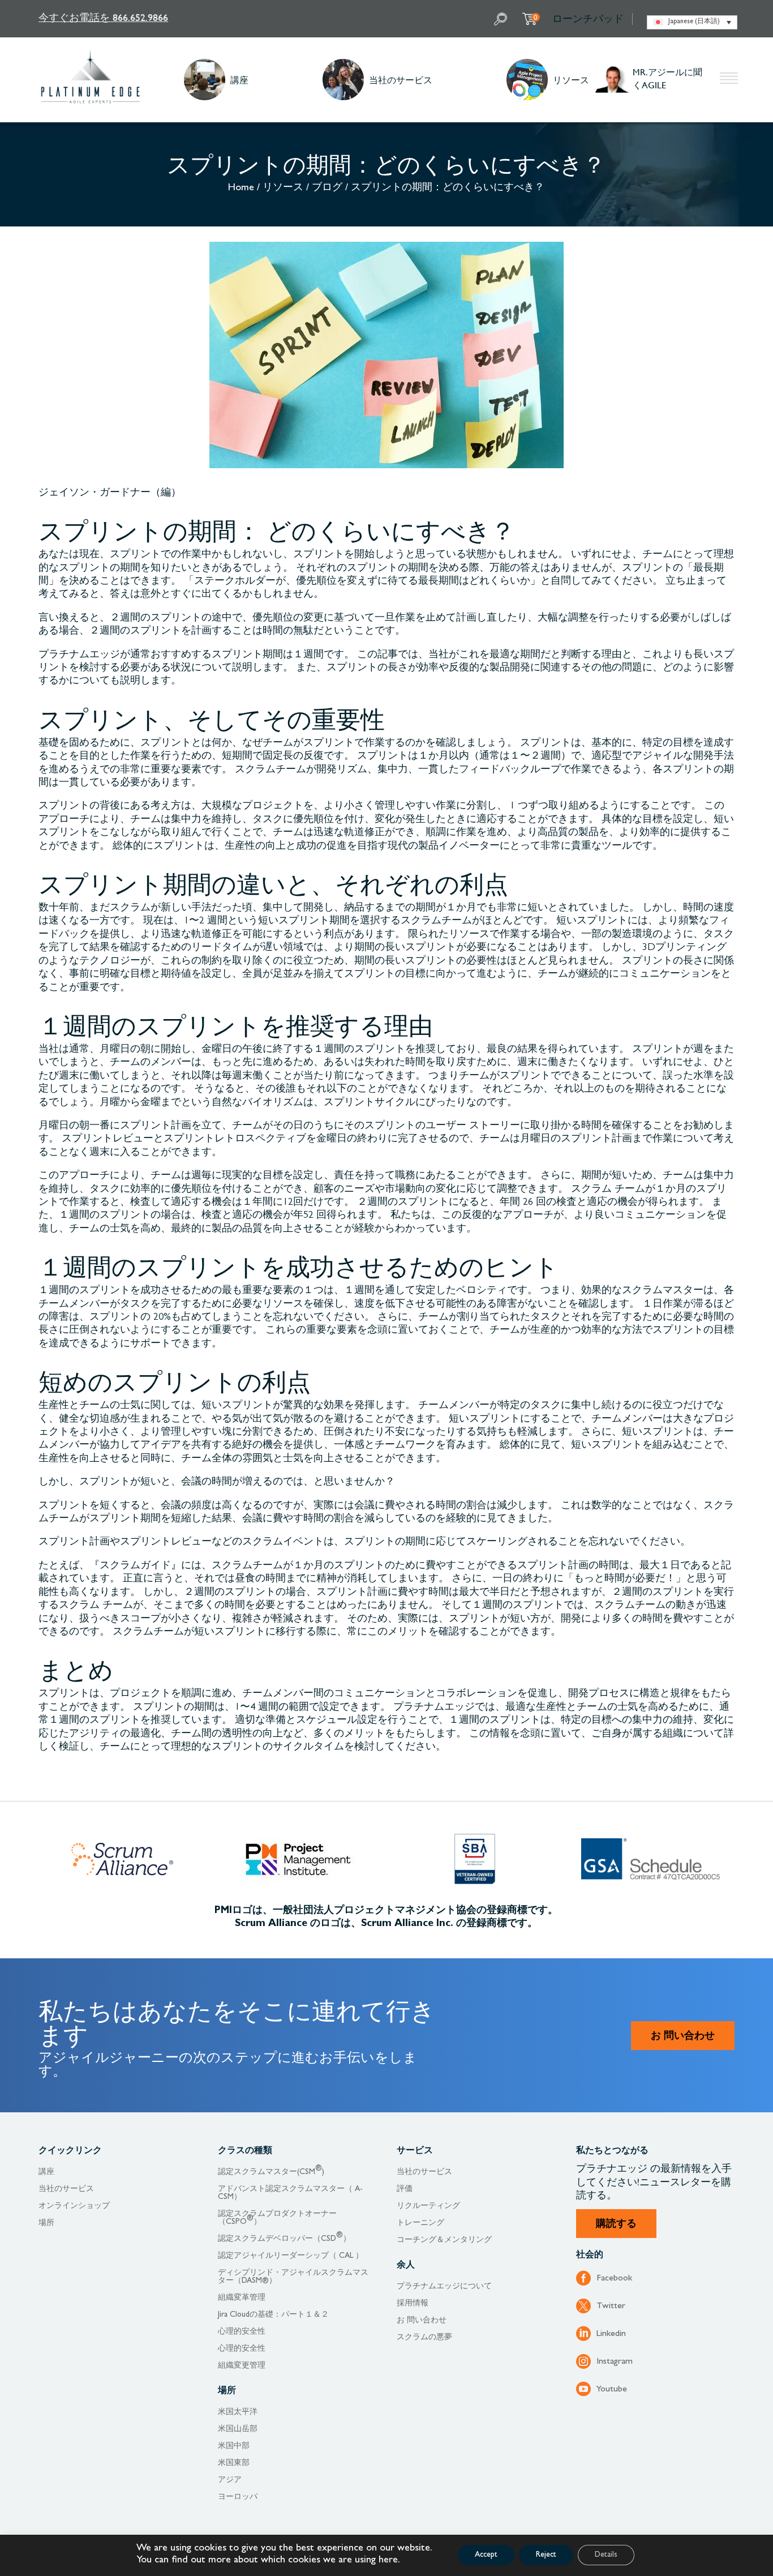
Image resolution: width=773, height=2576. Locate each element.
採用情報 (413, 2304)
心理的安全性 (242, 2332)
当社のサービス (401, 80)
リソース (571, 80)
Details (606, 2555)
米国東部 (234, 2463)
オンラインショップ (74, 2206)
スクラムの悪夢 (424, 2338)
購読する (616, 2225)
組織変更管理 (242, 2366)
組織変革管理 (242, 2298)
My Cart (536, 17)
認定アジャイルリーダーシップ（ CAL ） (291, 2256)
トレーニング (420, 2223)
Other (729, 80)
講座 (239, 80)
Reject (546, 2555)
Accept (486, 2555)
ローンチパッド (588, 19)
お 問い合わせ (683, 2037)
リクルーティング (428, 2206)
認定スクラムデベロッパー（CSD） (284, 2239)
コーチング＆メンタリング (444, 2240)
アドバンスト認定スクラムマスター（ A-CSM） (290, 2193)
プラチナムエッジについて (444, 2287)
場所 (46, 2223)
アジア (230, 2480)
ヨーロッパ (238, 2497)
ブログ (327, 189)
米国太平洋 (238, 2412)
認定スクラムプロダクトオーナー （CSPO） (277, 2218)
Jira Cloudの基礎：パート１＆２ (273, 2315)
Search (502, 19)
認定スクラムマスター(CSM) (271, 2172)
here (388, 2561)
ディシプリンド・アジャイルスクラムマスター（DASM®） (293, 2277)
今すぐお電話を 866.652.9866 (103, 17)
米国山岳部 (238, 2429)
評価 (405, 2189)
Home (241, 189)
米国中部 (234, 2446)
